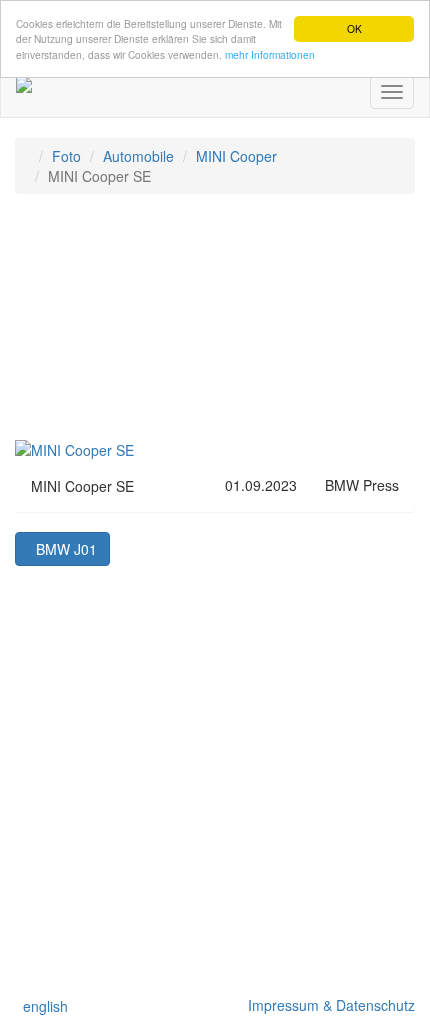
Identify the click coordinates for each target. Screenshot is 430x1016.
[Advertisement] (215, 326)
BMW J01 (62, 549)
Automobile (138, 156)
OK (354, 28)
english (41, 1006)
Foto (66, 156)
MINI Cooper (236, 156)
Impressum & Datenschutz (327, 1005)
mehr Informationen (270, 54)
